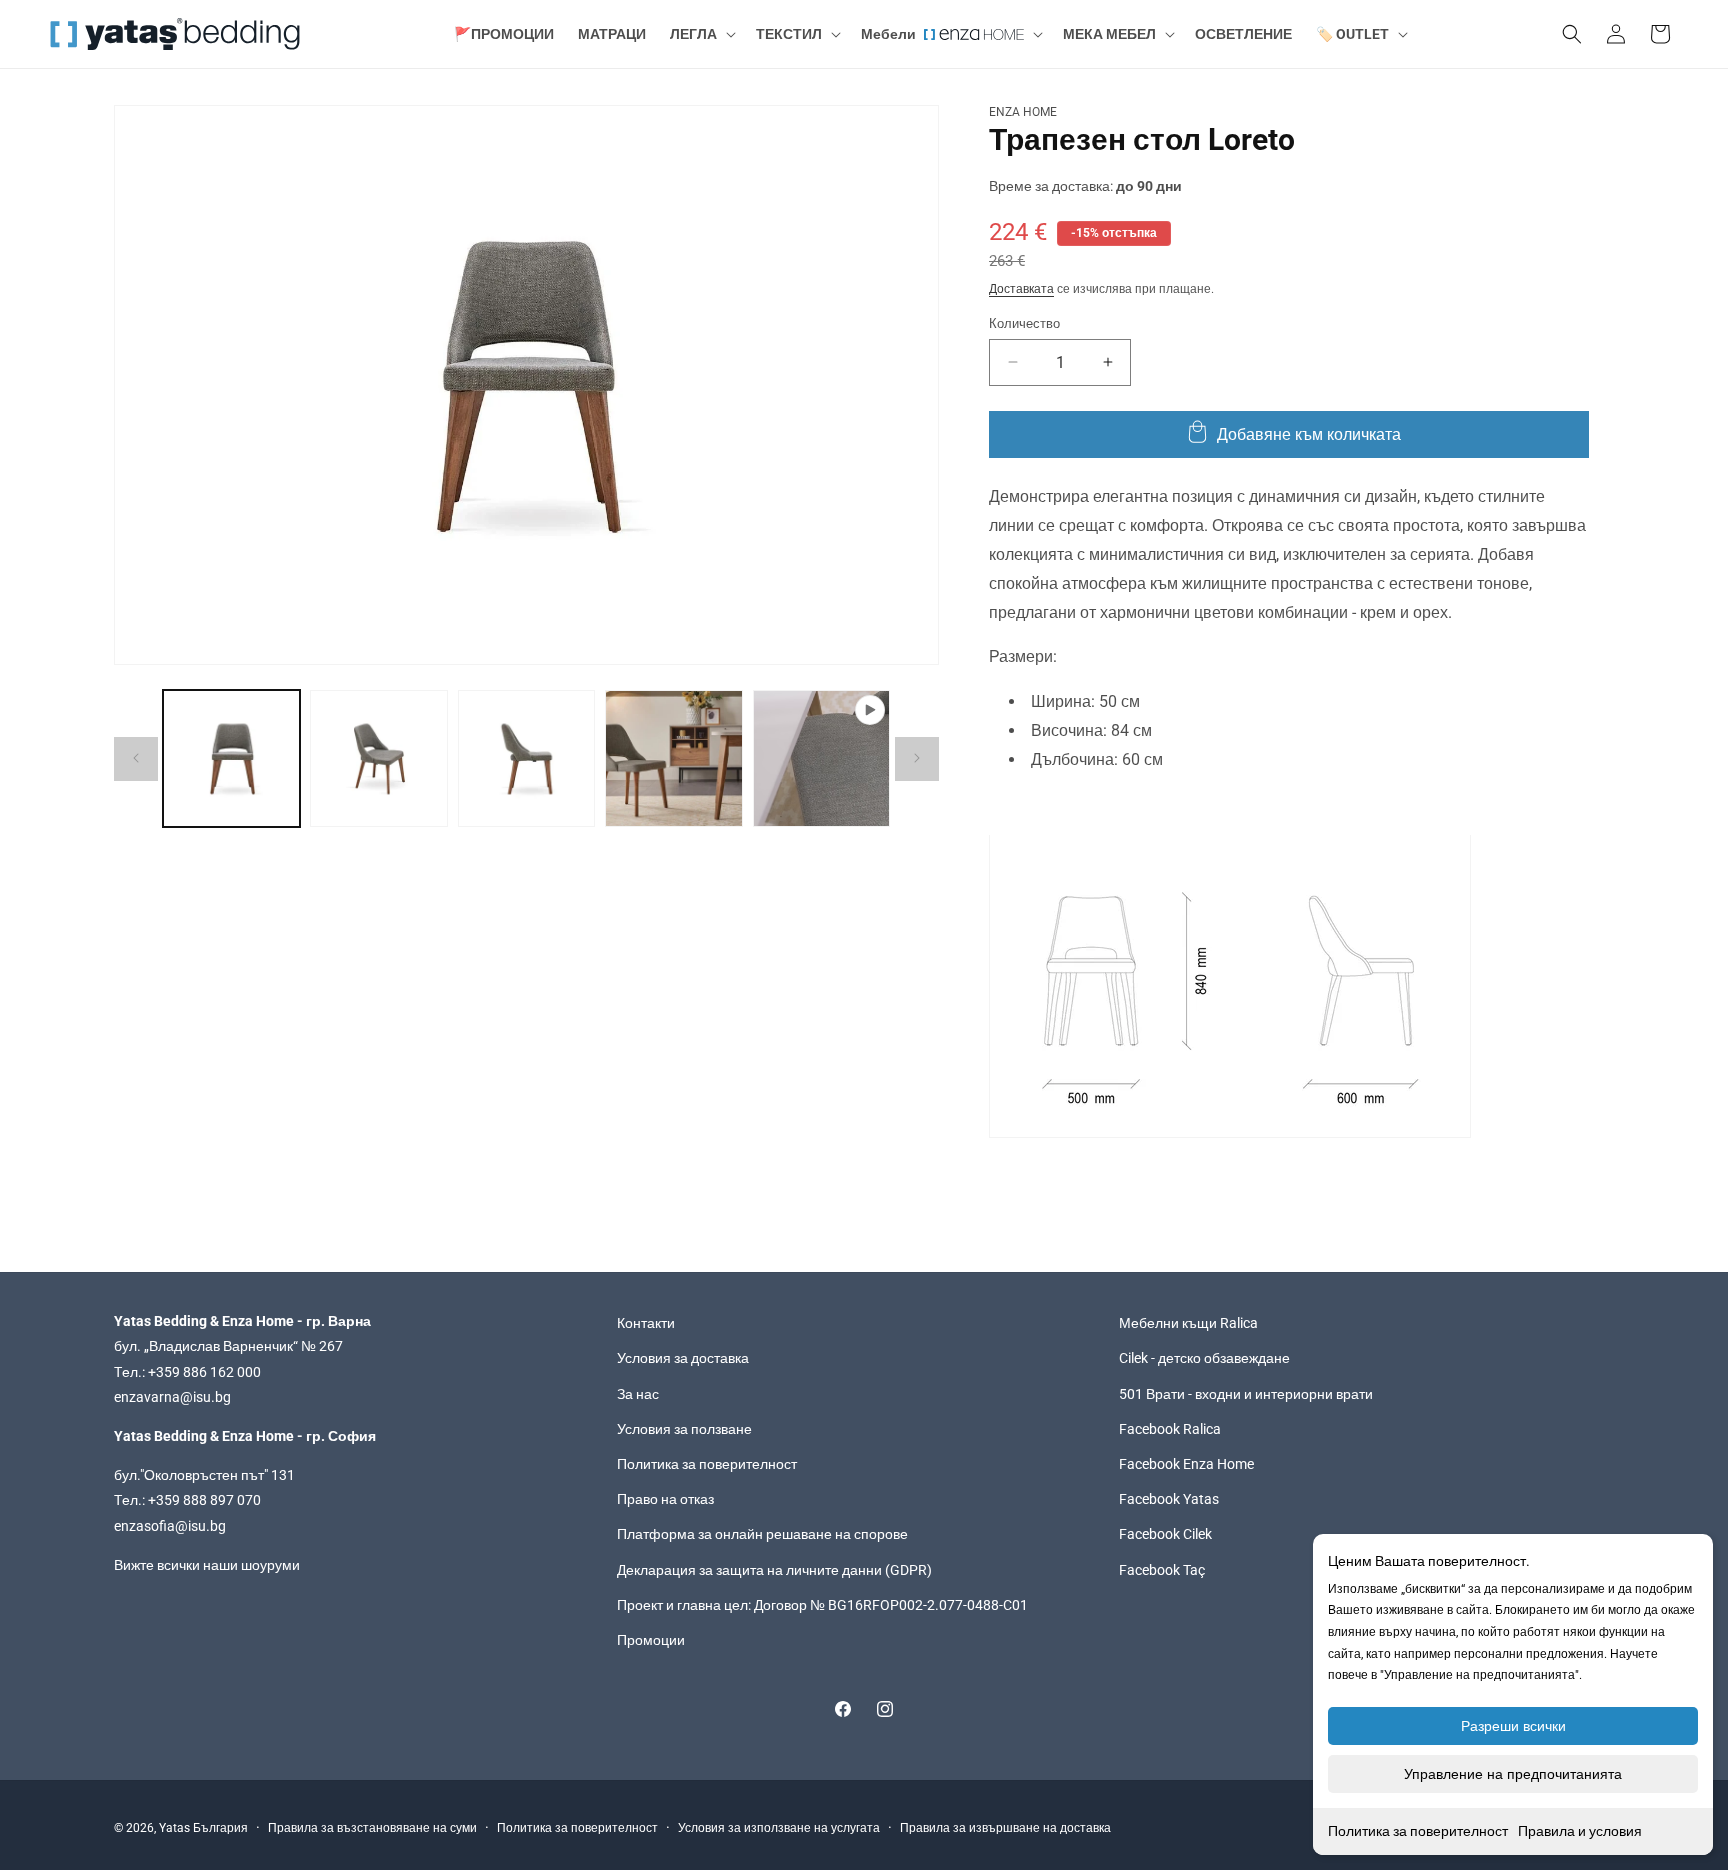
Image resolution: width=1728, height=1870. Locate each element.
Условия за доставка (683, 1359)
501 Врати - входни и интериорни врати (1246, 1394)
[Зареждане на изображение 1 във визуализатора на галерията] (231, 758)
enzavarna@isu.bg (172, 1397)
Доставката (1021, 288)
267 (331, 1347)
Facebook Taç (1162, 1570)
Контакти (646, 1323)
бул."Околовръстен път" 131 (204, 1475)
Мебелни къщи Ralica (1188, 1323)
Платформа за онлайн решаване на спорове (762, 1534)
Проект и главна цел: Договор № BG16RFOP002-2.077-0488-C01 (822, 1605)
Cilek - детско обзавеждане (1204, 1359)
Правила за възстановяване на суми (372, 1828)
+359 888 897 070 (204, 1500)
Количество (1024, 322)
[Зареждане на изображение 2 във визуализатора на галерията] (378, 758)
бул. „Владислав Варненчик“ (207, 1347)
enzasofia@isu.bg (170, 1526)
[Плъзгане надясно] (917, 758)
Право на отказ (665, 1499)
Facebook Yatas (1169, 1499)
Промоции (651, 1640)
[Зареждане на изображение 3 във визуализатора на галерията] (526, 758)
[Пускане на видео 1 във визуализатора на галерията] (821, 758)
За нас (638, 1394)
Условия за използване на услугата (779, 1828)
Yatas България (203, 1828)
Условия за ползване (684, 1429)
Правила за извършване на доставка (1005, 1828)
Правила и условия (1580, 1831)
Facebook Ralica (1170, 1429)
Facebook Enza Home (1186, 1464)
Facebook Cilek (1165, 1534)
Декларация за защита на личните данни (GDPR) (774, 1570)
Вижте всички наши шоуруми (207, 1565)
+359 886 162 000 (204, 1372)
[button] (701, 34)
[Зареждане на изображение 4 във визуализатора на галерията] (673, 758)
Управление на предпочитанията (1513, 1774)
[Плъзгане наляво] (136, 758)
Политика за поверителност (1418, 1831)
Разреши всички (1513, 1726)
